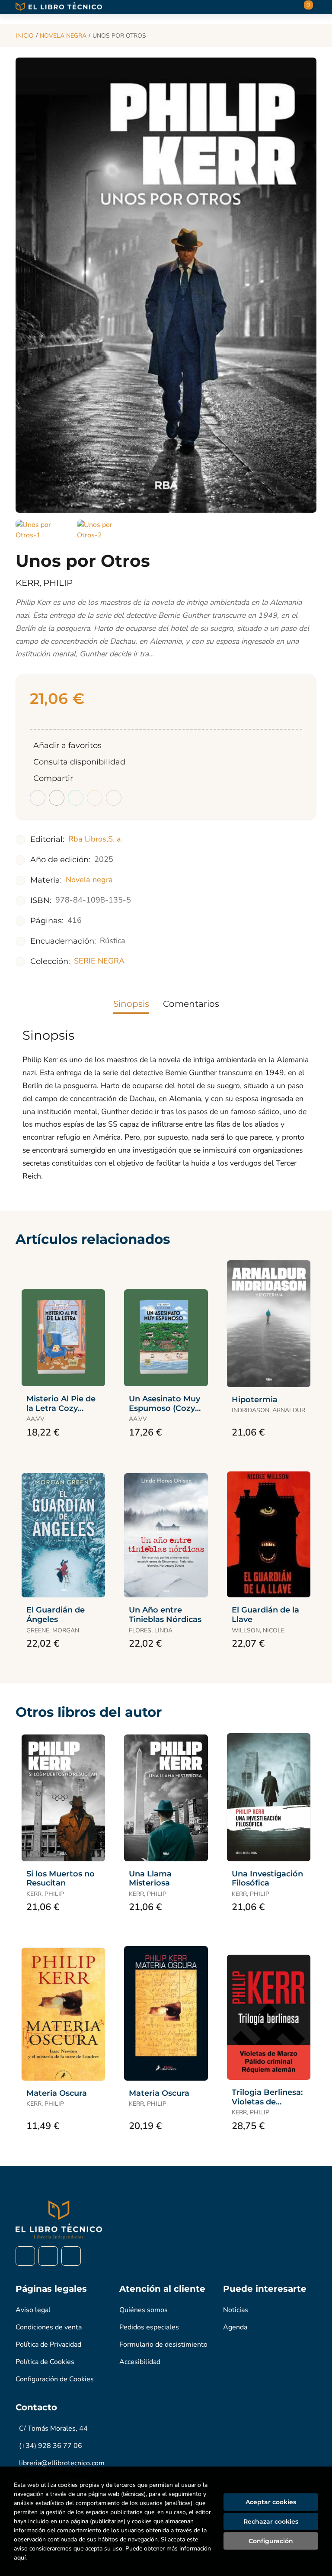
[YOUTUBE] (71, 2256)
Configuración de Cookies (55, 2379)
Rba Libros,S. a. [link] (96, 839)
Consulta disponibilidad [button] (79, 762)
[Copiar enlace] (114, 798)
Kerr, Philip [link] (44, 583)
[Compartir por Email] (95, 798)
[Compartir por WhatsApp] (76, 798)
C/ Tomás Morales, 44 (53, 2428)
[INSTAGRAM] (48, 2256)
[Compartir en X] (57, 798)
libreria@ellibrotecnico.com (62, 2463)
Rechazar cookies (271, 2521)
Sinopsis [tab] (131, 1004)
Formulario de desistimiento (163, 2345)
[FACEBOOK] (25, 2256)
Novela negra (63, 36)
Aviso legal (33, 2310)
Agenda (235, 2327)
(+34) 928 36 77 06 (51, 2446)
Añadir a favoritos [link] (67, 745)
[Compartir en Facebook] (38, 798)
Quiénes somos (144, 2310)
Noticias (236, 2310)
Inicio (25, 36)
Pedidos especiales (149, 2327)
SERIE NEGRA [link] (99, 961)
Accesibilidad (140, 2362)
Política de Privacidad (48, 2345)
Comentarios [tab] (191, 1004)
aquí (20, 2558)
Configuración (271, 2541)
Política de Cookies (45, 2362)
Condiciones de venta (49, 2327)
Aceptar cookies (271, 2502)
